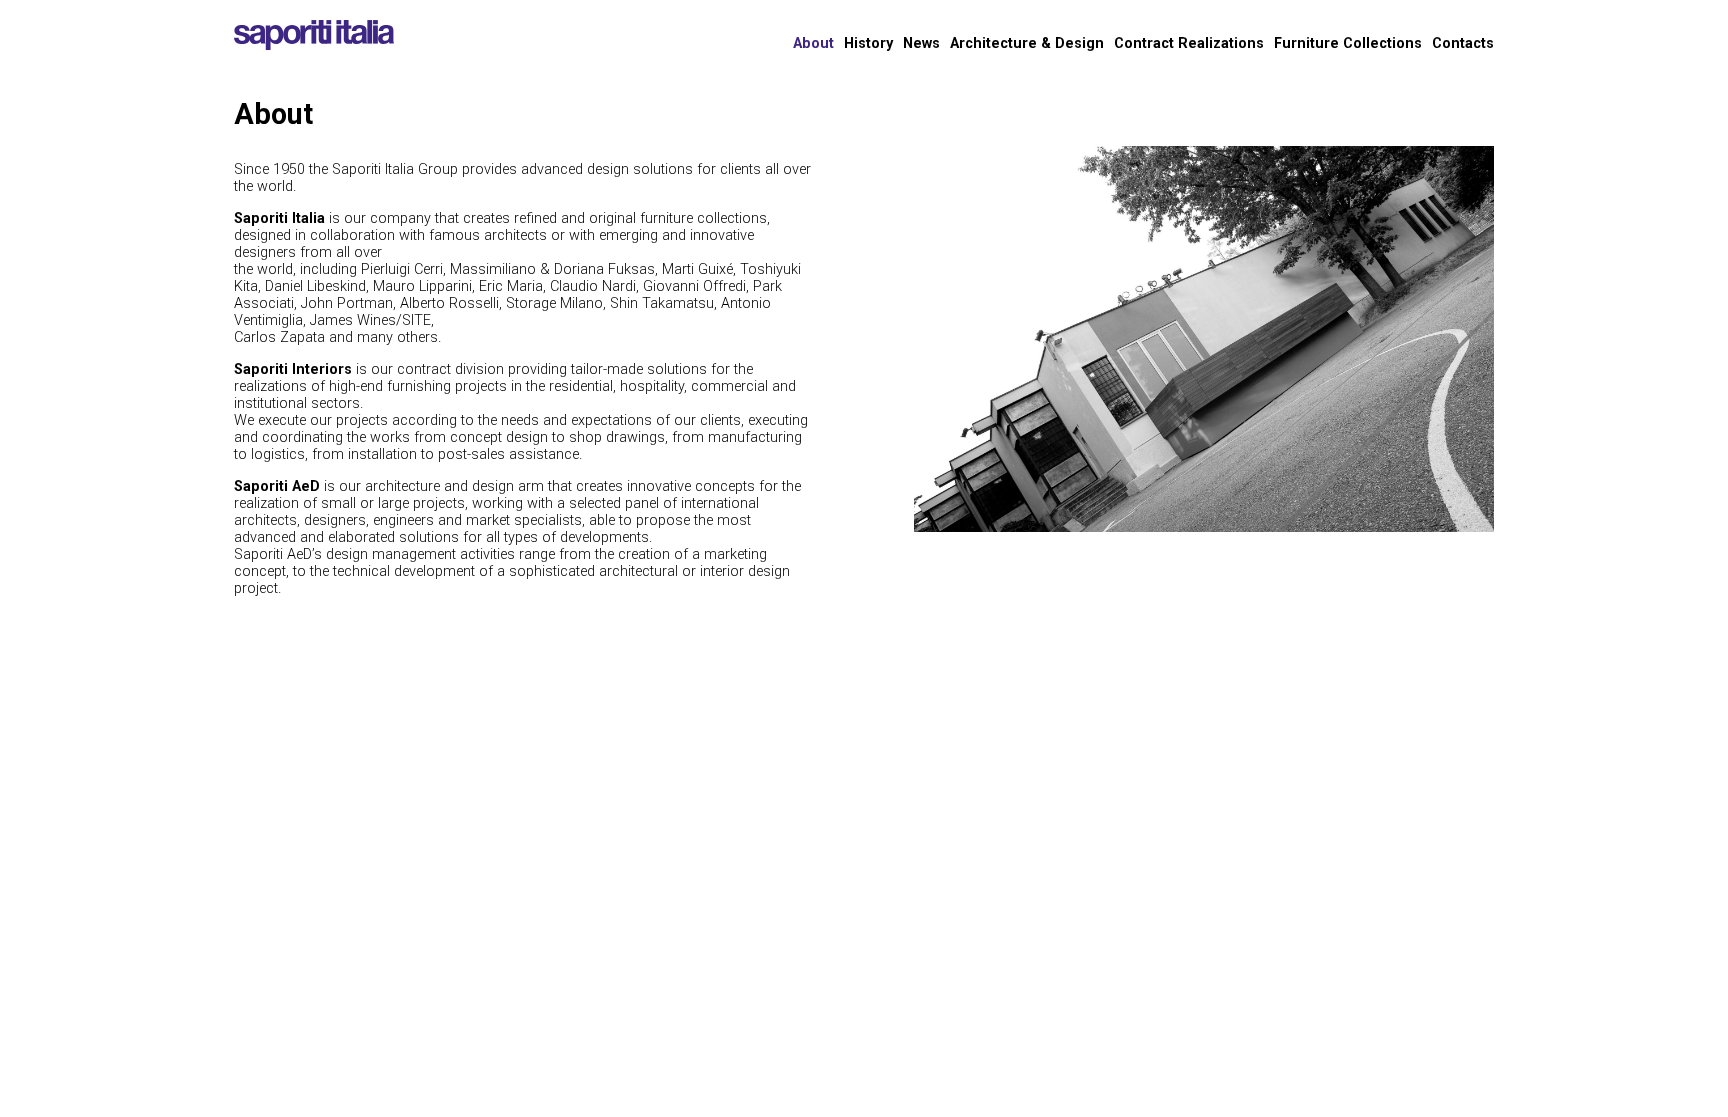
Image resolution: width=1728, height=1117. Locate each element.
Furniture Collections (1348, 43)
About (813, 43)
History (868, 43)
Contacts (1463, 43)
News (921, 43)
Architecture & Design (1027, 43)
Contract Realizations (1189, 43)
